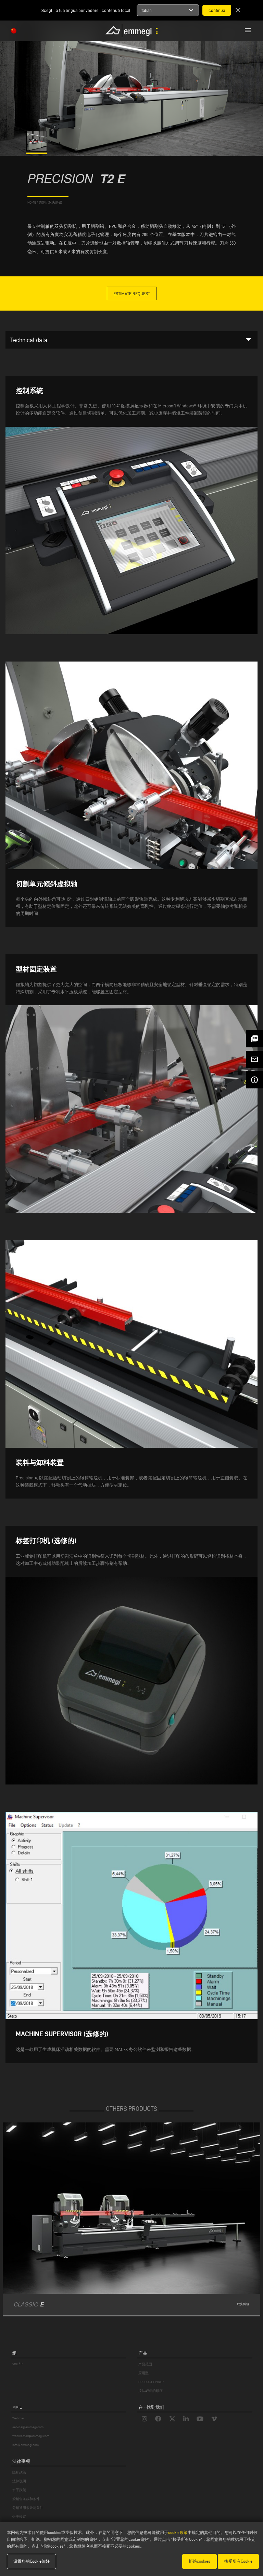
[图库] (37, 150)
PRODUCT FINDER (151, 2382)
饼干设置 (19, 2517)
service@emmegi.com (28, 2427)
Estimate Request (132, 293)
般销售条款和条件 (26, 2499)
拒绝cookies (199, 2561)
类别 (42, 202)
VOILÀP (17, 2364)
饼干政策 (19, 2490)
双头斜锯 (55, 202)
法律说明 (19, 2481)
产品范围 (145, 2364)
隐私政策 (19, 2472)
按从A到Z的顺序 (151, 2391)
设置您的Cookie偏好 (32, 2561)
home (32, 202)
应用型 (143, 2373)
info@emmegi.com (26, 2445)
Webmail (18, 2418)
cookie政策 (178, 2532)
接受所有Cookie (238, 2561)
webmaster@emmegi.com (31, 2436)
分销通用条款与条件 (28, 2508)
